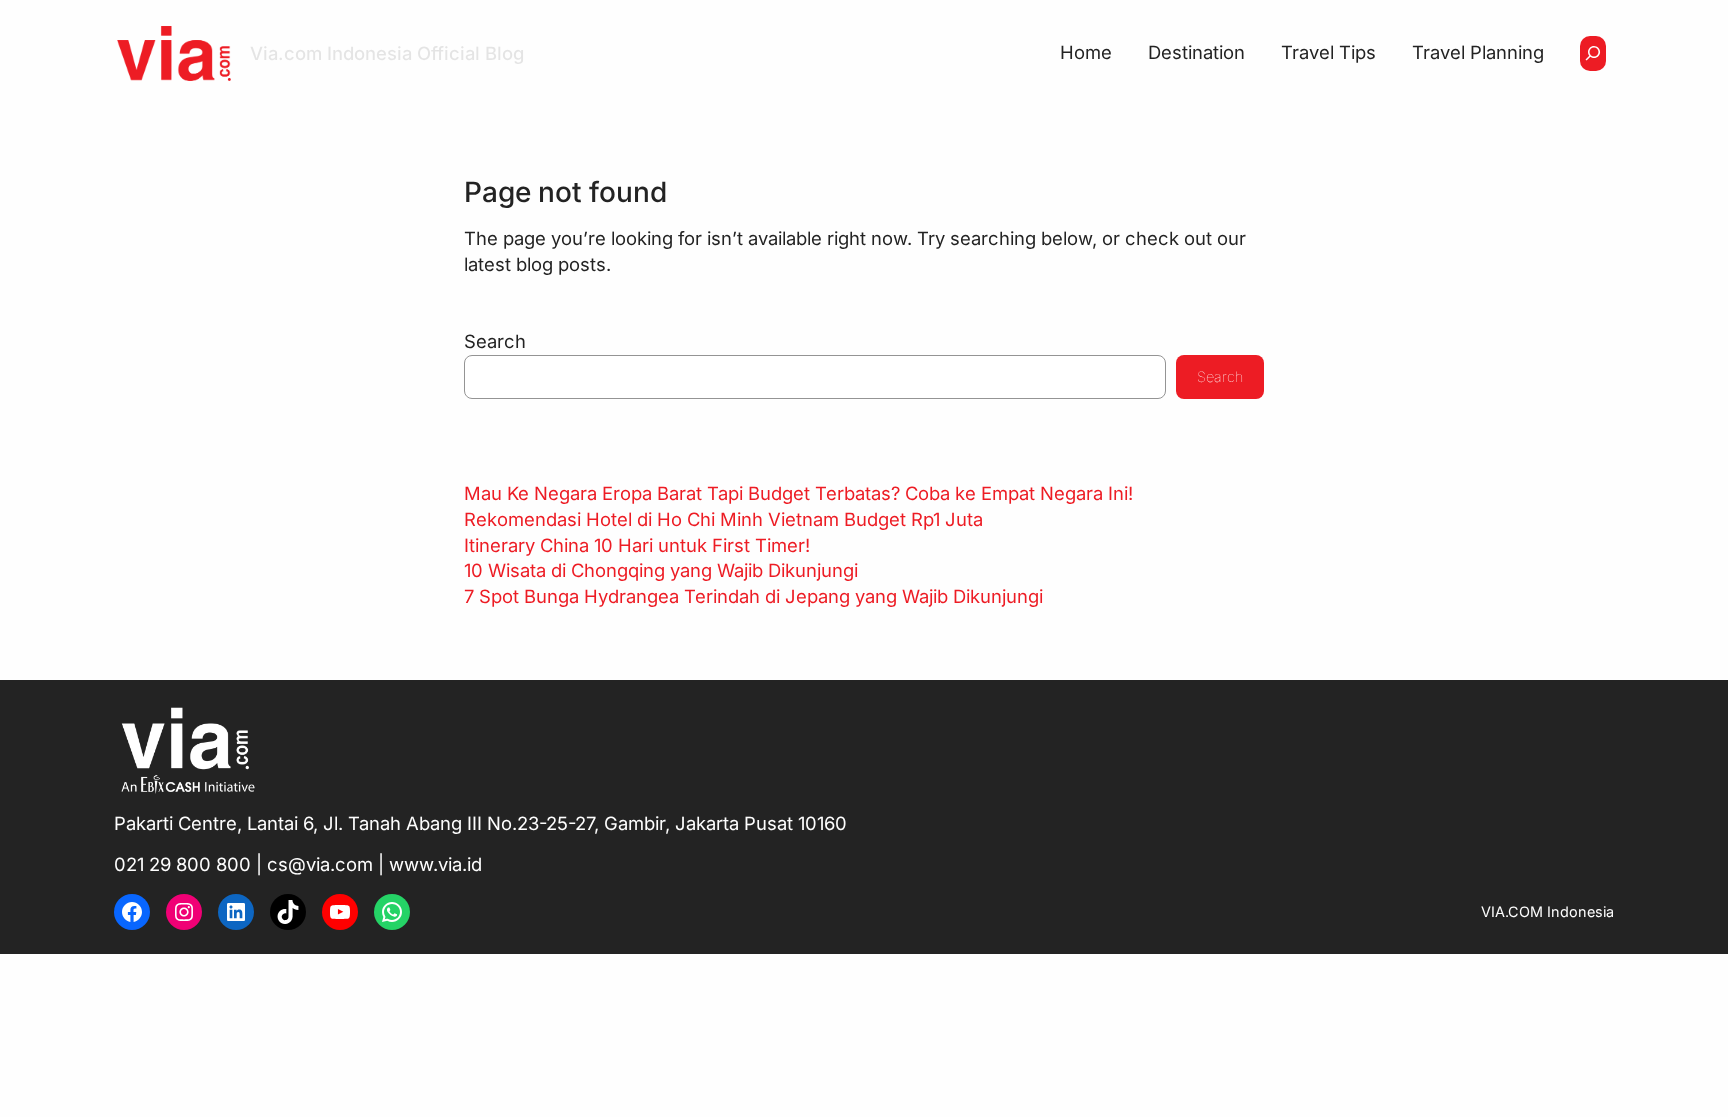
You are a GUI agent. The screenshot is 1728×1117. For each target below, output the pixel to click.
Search (495, 341)
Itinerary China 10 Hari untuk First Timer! (637, 545)
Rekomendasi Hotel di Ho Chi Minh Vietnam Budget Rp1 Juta (723, 519)
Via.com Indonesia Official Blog (387, 53)
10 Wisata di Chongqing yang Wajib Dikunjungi (661, 570)
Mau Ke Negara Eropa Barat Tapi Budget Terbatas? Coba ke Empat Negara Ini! (798, 493)
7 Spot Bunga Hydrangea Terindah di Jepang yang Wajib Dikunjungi (753, 596)
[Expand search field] (1593, 53)
